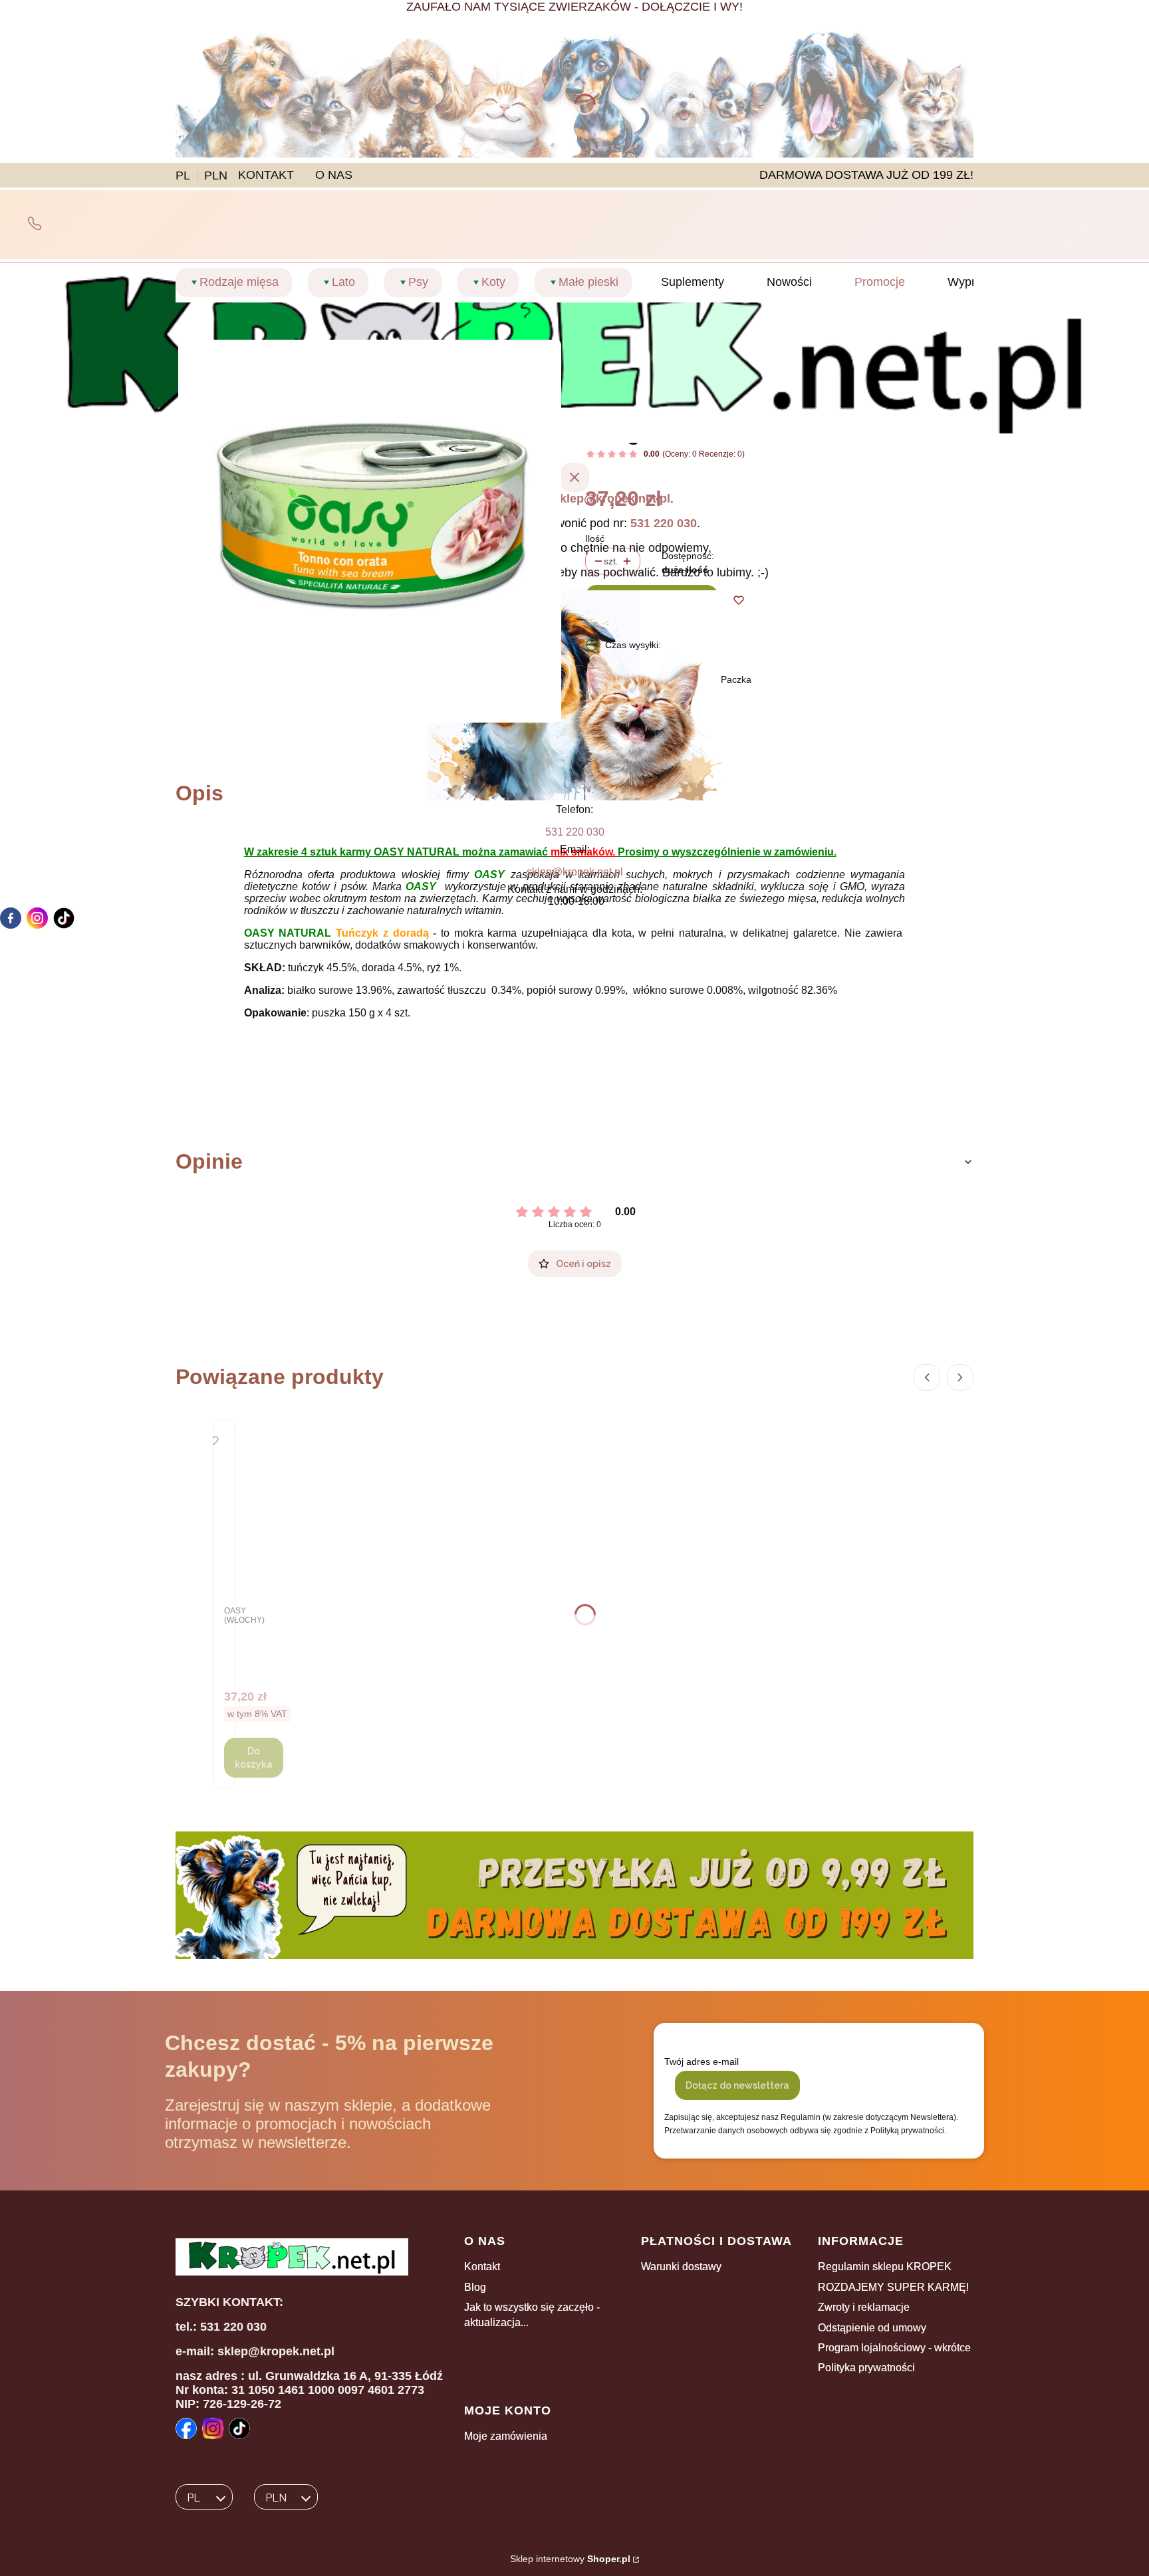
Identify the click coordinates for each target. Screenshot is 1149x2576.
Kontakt (482, 2267)
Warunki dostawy (681, 2267)
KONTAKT (266, 175)
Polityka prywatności (866, 2368)
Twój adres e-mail (702, 2061)
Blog (475, 2287)
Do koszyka (254, 1758)
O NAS (334, 175)
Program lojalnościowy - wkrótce (894, 2348)
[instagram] (37, 918)
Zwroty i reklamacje (864, 2307)
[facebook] (11, 918)
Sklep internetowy (570, 2559)
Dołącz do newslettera (737, 2085)
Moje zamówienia (506, 2436)
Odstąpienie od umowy (872, 2328)
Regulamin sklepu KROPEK (885, 2267)
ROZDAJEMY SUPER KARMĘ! (893, 2287)
